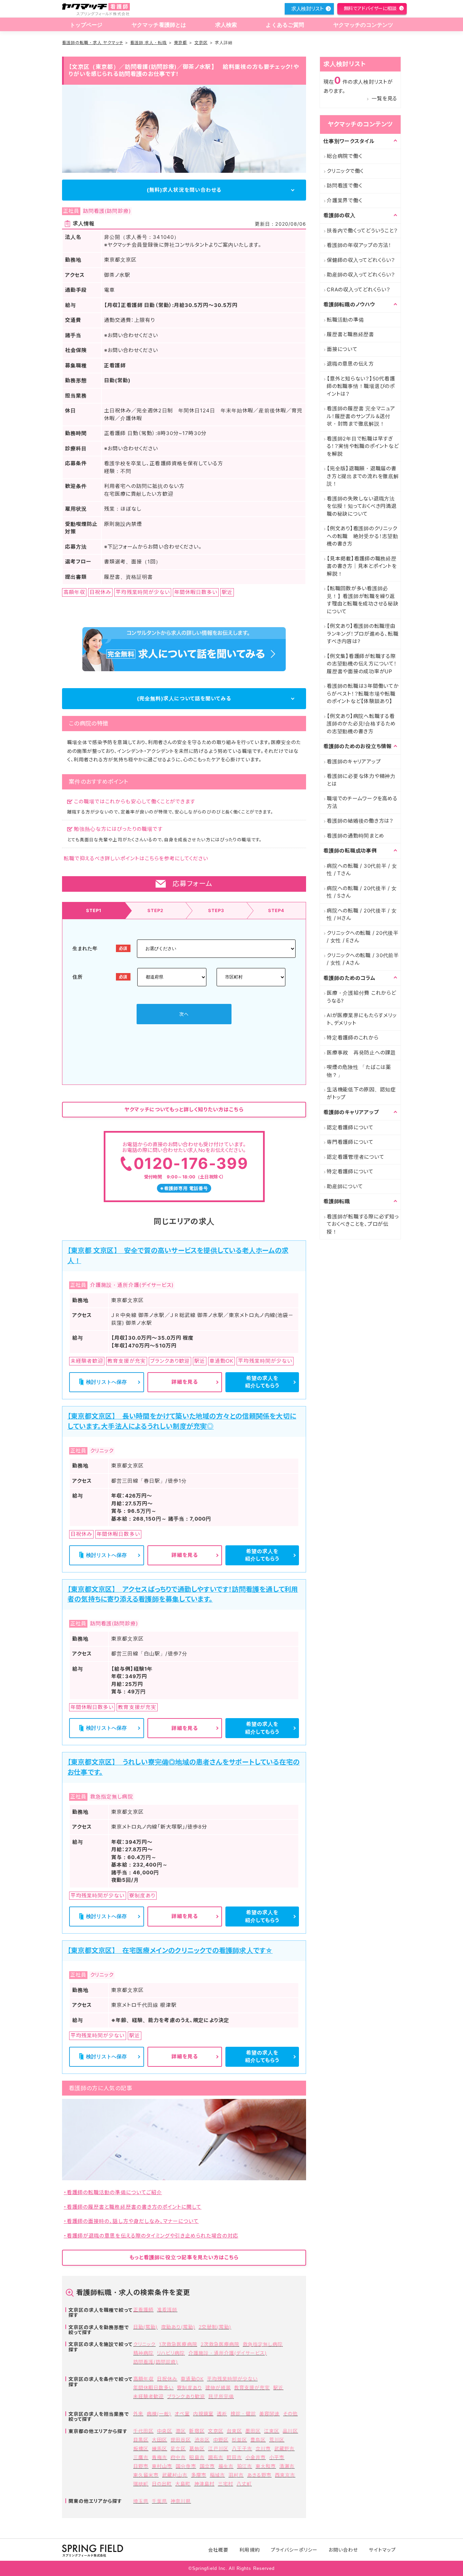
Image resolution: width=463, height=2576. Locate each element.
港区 (181, 2431)
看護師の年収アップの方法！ (359, 245)
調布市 (216, 2457)
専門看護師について (350, 1142)
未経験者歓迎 (148, 2396)
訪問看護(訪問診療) (156, 2362)
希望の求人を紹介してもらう (262, 1382)
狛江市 (245, 2466)
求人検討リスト (307, 9)
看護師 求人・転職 (148, 43)
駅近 (278, 2387)
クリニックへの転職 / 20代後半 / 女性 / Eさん (363, 937)
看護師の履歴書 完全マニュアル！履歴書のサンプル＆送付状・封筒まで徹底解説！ (361, 416)
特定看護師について (350, 1171)
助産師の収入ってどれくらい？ (361, 275)
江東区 (272, 2431)
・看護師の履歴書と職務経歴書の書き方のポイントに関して (133, 2207)
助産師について (345, 1186)
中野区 (221, 2440)
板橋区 (141, 2448)
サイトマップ (382, 2550)
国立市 (207, 2466)
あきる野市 (259, 2475)
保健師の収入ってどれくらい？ (361, 260)
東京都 (180, 43)
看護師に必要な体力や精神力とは (361, 780)
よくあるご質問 (285, 25)
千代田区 (143, 2431)
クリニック (144, 2344)
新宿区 (197, 2431)
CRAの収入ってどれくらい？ (359, 290)
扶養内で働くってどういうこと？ (362, 231)
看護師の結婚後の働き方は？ (360, 821)
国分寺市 (186, 2466)
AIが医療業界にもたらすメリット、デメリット (362, 1019)
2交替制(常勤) (215, 2327)
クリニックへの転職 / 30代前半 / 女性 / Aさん (363, 959)
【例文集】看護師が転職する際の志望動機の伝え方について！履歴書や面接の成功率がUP (362, 664)
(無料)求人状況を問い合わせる (184, 190)
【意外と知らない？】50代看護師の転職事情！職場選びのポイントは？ (361, 386)
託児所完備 (221, 2396)
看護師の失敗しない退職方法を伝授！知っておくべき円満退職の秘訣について (362, 506)
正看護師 (143, 2310)
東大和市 (266, 2466)
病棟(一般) (159, 2414)
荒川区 (277, 2440)
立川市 (263, 2448)
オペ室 (182, 2414)
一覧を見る (384, 98)
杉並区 (239, 2440)
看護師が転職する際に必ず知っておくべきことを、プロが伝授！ (363, 1224)
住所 (77, 977)
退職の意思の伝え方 (350, 364)
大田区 (159, 2440)
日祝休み (167, 2379)
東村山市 (162, 2466)
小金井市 (256, 2457)
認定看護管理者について (355, 1157)
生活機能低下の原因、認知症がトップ (361, 1093)
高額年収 (143, 2379)
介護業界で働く (344, 200)
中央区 (165, 2431)
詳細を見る (185, 1382)
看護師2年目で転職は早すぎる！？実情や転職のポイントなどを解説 (363, 446)
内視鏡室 (203, 2414)
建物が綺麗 (218, 2387)
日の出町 (162, 2484)
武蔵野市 (284, 2448)
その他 (290, 2414)
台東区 (234, 2431)
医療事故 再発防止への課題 (361, 1053)
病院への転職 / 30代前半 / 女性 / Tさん (362, 870)
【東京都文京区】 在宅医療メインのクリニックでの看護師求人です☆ (170, 1951)
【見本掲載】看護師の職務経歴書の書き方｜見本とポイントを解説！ (362, 566)
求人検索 (226, 25)
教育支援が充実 (252, 2387)
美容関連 (269, 2414)
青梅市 (159, 2457)
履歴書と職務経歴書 (350, 334)
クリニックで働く (345, 171)
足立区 (178, 2448)
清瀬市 (287, 2466)
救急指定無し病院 (263, 2344)
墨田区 (253, 2431)
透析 (222, 2414)
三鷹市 (141, 2457)
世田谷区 (181, 2440)
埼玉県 (141, 2501)
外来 (138, 2414)
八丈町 (244, 2484)
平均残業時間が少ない (233, 2379)
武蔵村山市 (175, 2475)
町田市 (234, 2457)
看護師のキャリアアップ (354, 761)
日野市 (141, 2466)
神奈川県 (181, 2501)
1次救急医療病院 (178, 2344)
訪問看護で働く (344, 186)
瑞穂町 (141, 2484)
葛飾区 (197, 2448)
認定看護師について (350, 1127)
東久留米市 (146, 2475)
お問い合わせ (343, 2550)
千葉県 (159, 2501)
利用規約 (249, 2550)
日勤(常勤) (145, 2327)
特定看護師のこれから (353, 1038)
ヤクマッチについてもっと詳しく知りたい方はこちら (184, 1109)
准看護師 (167, 2310)
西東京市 (285, 2475)
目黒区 (141, 2440)
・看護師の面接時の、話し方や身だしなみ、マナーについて (131, 2221)
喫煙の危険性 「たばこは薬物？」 (359, 1071)
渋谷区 (202, 2440)
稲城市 (217, 2475)
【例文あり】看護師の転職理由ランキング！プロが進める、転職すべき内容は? (363, 634)
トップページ (86, 25)
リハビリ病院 (171, 2353)
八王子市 (242, 2448)
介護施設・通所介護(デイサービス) (228, 2353)
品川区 (290, 2431)
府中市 (178, 2457)
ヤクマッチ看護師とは (159, 25)
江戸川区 (218, 2448)
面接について (342, 349)
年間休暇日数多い (153, 2387)
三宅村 (226, 2484)
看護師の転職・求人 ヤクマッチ (93, 43)
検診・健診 (243, 2414)
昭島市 (197, 2457)
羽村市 (236, 2475)
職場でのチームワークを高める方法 (362, 802)
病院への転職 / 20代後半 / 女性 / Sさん (362, 892)
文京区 (201, 43)
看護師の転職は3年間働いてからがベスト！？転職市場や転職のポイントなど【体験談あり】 (363, 694)
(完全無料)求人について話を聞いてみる (184, 698)
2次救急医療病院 (220, 2344)
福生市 (226, 2466)
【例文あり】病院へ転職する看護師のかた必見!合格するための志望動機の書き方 (361, 724)
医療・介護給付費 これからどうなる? (361, 997)
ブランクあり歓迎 (186, 2396)
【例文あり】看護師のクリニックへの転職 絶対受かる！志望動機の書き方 (363, 536)
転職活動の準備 (345, 320)
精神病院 (143, 2353)
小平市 (277, 2457)
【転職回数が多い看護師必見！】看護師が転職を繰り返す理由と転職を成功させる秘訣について (363, 600)
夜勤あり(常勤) (178, 2327)
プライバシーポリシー (294, 2550)
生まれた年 (85, 948)
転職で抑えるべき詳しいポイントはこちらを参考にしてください (136, 858)
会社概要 (218, 2550)
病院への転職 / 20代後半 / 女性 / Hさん (362, 914)
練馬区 (159, 2448)
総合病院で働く (344, 156)
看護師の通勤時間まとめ (355, 836)
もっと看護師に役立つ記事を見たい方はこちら (184, 2257)
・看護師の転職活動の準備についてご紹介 (113, 2192)
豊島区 (258, 2440)
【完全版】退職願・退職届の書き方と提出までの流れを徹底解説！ (363, 476)
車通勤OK (192, 2379)
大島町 (183, 2484)
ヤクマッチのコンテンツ (363, 25)
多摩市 (199, 2475)
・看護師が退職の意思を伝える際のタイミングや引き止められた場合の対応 (151, 2236)
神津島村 (204, 2484)
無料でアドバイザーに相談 (370, 8)
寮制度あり (189, 2387)
